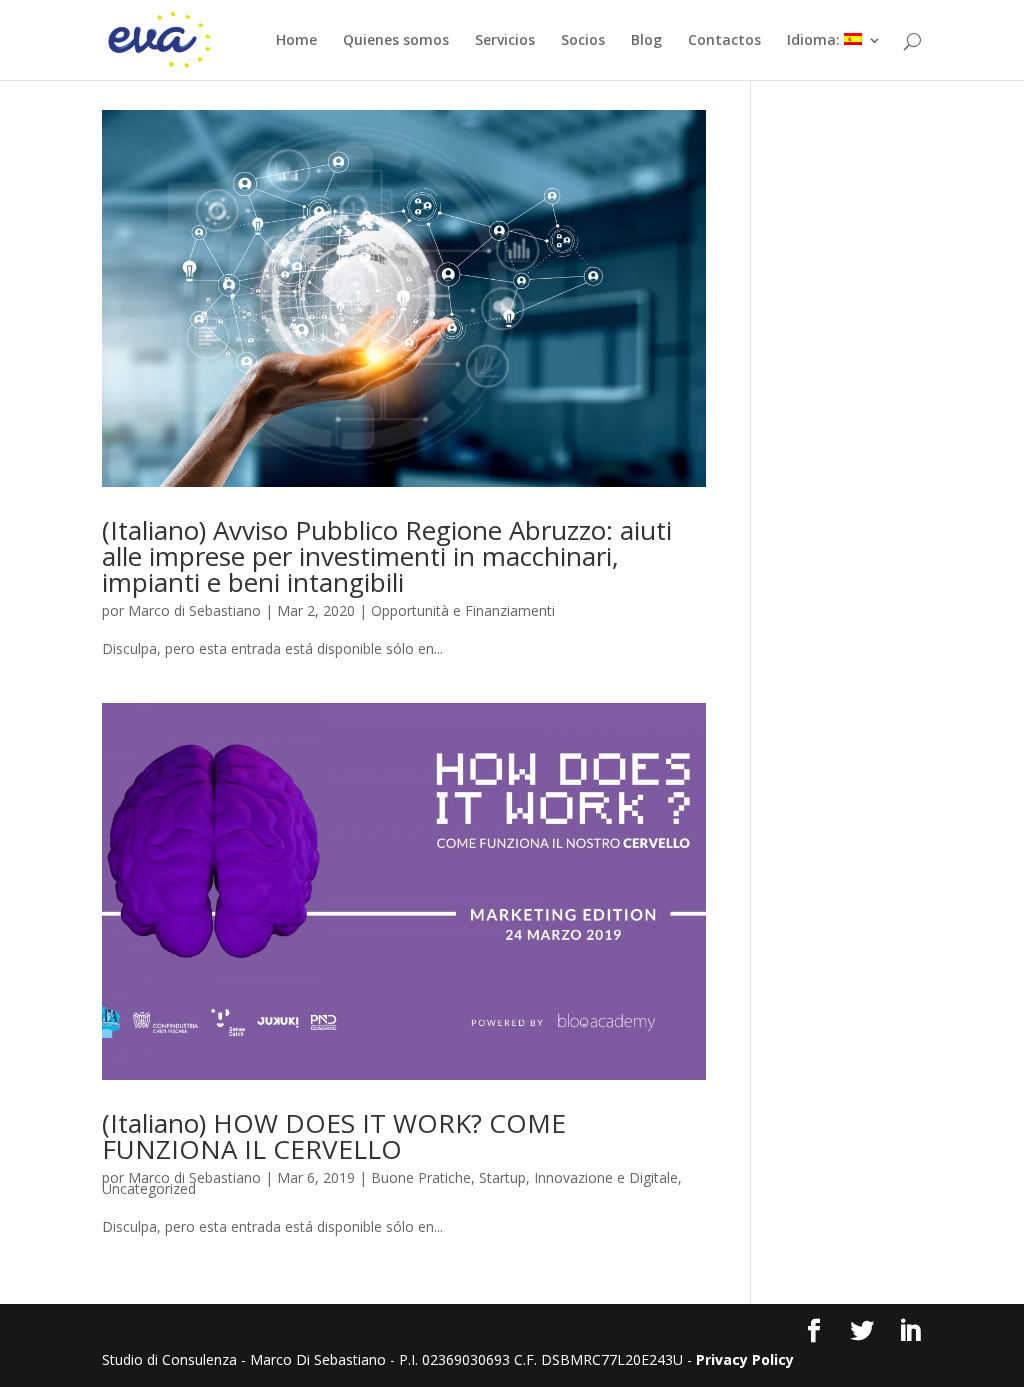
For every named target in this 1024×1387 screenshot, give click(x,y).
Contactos (724, 41)
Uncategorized (149, 1188)
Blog (646, 41)
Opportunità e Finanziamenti (463, 610)
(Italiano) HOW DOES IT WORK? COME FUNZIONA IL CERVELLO (334, 1136)
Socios (583, 41)
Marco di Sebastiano (194, 610)
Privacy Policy (745, 1359)
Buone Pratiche (421, 1177)
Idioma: (815, 41)
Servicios (505, 41)
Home (296, 41)
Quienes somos (396, 41)
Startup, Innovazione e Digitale (578, 1177)
